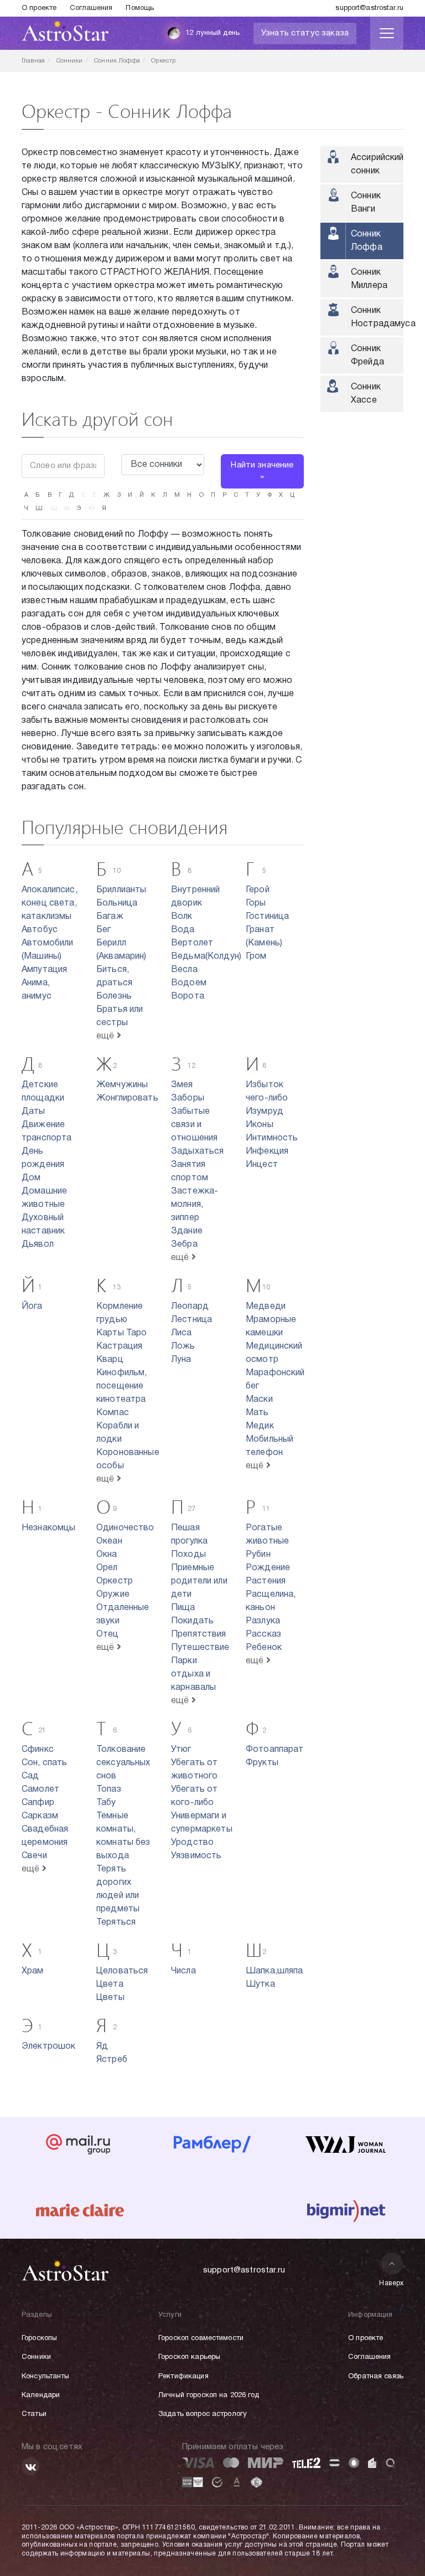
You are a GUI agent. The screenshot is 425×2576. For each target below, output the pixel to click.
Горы (256, 903)
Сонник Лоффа (367, 241)
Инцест (262, 1165)
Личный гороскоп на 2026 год (209, 2395)
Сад (30, 1776)
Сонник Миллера (369, 279)
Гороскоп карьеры (189, 2357)
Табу (106, 1803)
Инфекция (267, 1151)
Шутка (260, 1984)
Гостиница (267, 917)
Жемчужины (122, 1085)
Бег (103, 930)
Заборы (188, 1098)
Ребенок (264, 1648)
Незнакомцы (49, 1528)
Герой (258, 890)
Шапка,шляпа (274, 1971)
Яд (102, 2047)
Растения (266, 1581)
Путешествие (200, 1648)
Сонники (36, 2357)
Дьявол (38, 1245)
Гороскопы (39, 2338)
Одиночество (125, 1528)
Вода (183, 930)
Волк (182, 917)
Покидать (192, 1621)
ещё (107, 1036)
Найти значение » (262, 471)
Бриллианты (121, 890)
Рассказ (263, 1634)
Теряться (116, 1922)
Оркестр (115, 1581)
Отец (108, 1634)
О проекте (39, 8)
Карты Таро (122, 1333)
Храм (33, 1971)
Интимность (272, 1138)
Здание (187, 1231)
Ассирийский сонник (377, 164)
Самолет (40, 1790)
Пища (183, 1608)
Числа (183, 1971)
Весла (184, 970)
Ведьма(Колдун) (206, 957)
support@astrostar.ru (369, 8)
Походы (188, 1555)
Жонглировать (127, 1098)
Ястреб (112, 2060)
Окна (107, 1555)
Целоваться (122, 1971)
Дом (31, 1178)
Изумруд (265, 1112)
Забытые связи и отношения (194, 1125)
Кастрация (119, 1346)
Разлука (263, 1621)
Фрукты (262, 1763)
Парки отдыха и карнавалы (193, 1674)
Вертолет (192, 943)
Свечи (34, 1856)
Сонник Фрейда (367, 356)
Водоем (189, 983)
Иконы (260, 1125)
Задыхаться (198, 1151)
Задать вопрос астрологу (203, 2414)
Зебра (184, 1245)
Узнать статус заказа (305, 33)
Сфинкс (38, 1750)
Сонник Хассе (366, 394)
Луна (181, 1360)
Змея (182, 1085)
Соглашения (91, 8)
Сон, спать (45, 1763)
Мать (257, 1413)
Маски (259, 1400)
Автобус (40, 930)
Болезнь (114, 996)
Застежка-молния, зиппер (195, 1205)
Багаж (110, 917)
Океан (109, 1541)
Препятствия (199, 1634)
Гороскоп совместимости (201, 2338)
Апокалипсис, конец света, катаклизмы (50, 903)
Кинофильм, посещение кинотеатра (122, 1386)
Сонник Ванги (366, 203)
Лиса (182, 1333)
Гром (256, 957)
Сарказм (40, 1816)
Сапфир (38, 1803)
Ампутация (44, 970)
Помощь (140, 8)
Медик (260, 1426)
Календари (41, 2395)
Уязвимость (196, 1856)
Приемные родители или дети (199, 1581)
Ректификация (183, 2377)
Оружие (113, 1595)
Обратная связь (376, 2377)
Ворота (188, 996)
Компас (113, 1413)
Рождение (268, 1568)
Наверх (392, 2283)
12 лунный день (212, 33)
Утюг (181, 1750)
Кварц (110, 1360)
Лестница (191, 1320)
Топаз (109, 1790)
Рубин (258, 1555)
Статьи (34, 2414)
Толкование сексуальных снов (123, 1763)
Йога (32, 1307)
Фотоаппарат (275, 1750)
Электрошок (49, 2047)
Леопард (190, 1307)
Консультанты (46, 2377)
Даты (33, 1112)
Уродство (192, 1843)
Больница (117, 903)
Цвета (110, 1984)
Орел (107, 1568)
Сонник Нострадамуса (377, 317)
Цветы (110, 1998)
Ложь (183, 1346)
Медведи (266, 1307)
